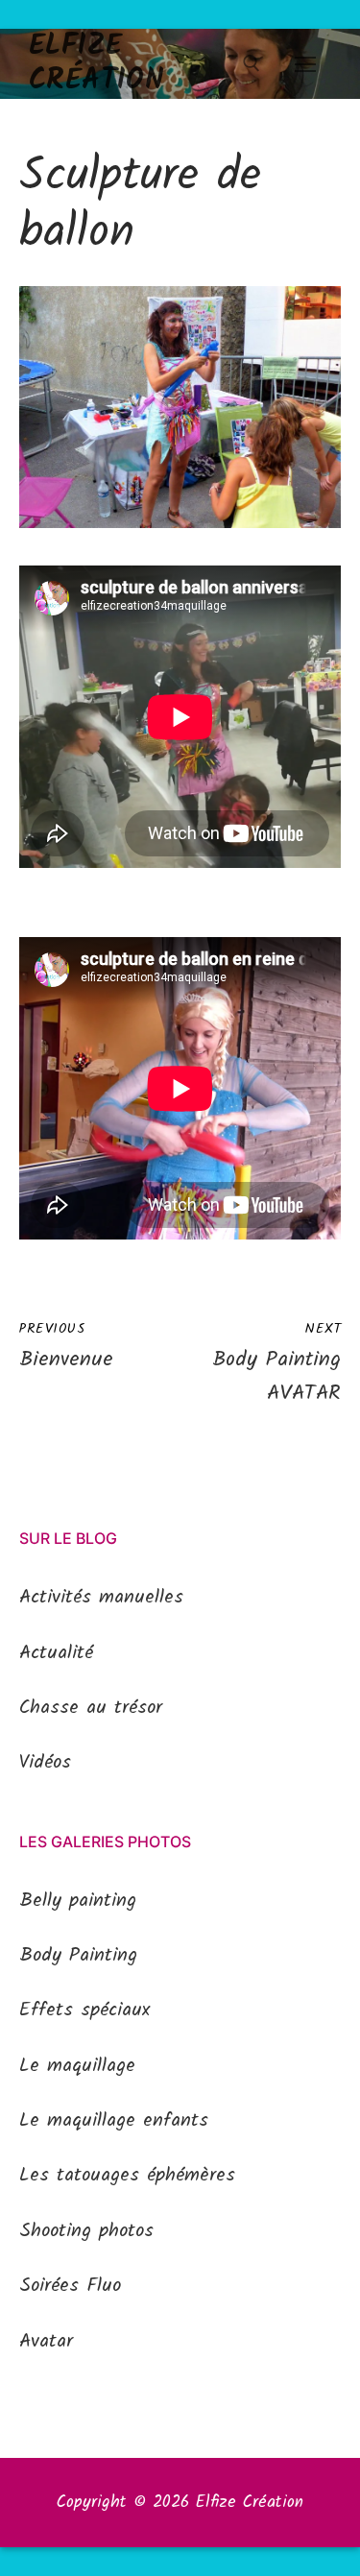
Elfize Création (96, 64)
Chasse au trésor (91, 1708)
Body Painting (78, 1956)
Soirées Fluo (70, 2286)
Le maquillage (77, 2066)
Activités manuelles (101, 1598)
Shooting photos (86, 2231)
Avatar (46, 2342)
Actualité (56, 1653)
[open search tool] (252, 63)
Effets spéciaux (84, 2010)
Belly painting (78, 1901)
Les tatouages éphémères (127, 2176)
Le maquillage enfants (114, 2121)
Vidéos (45, 1763)
